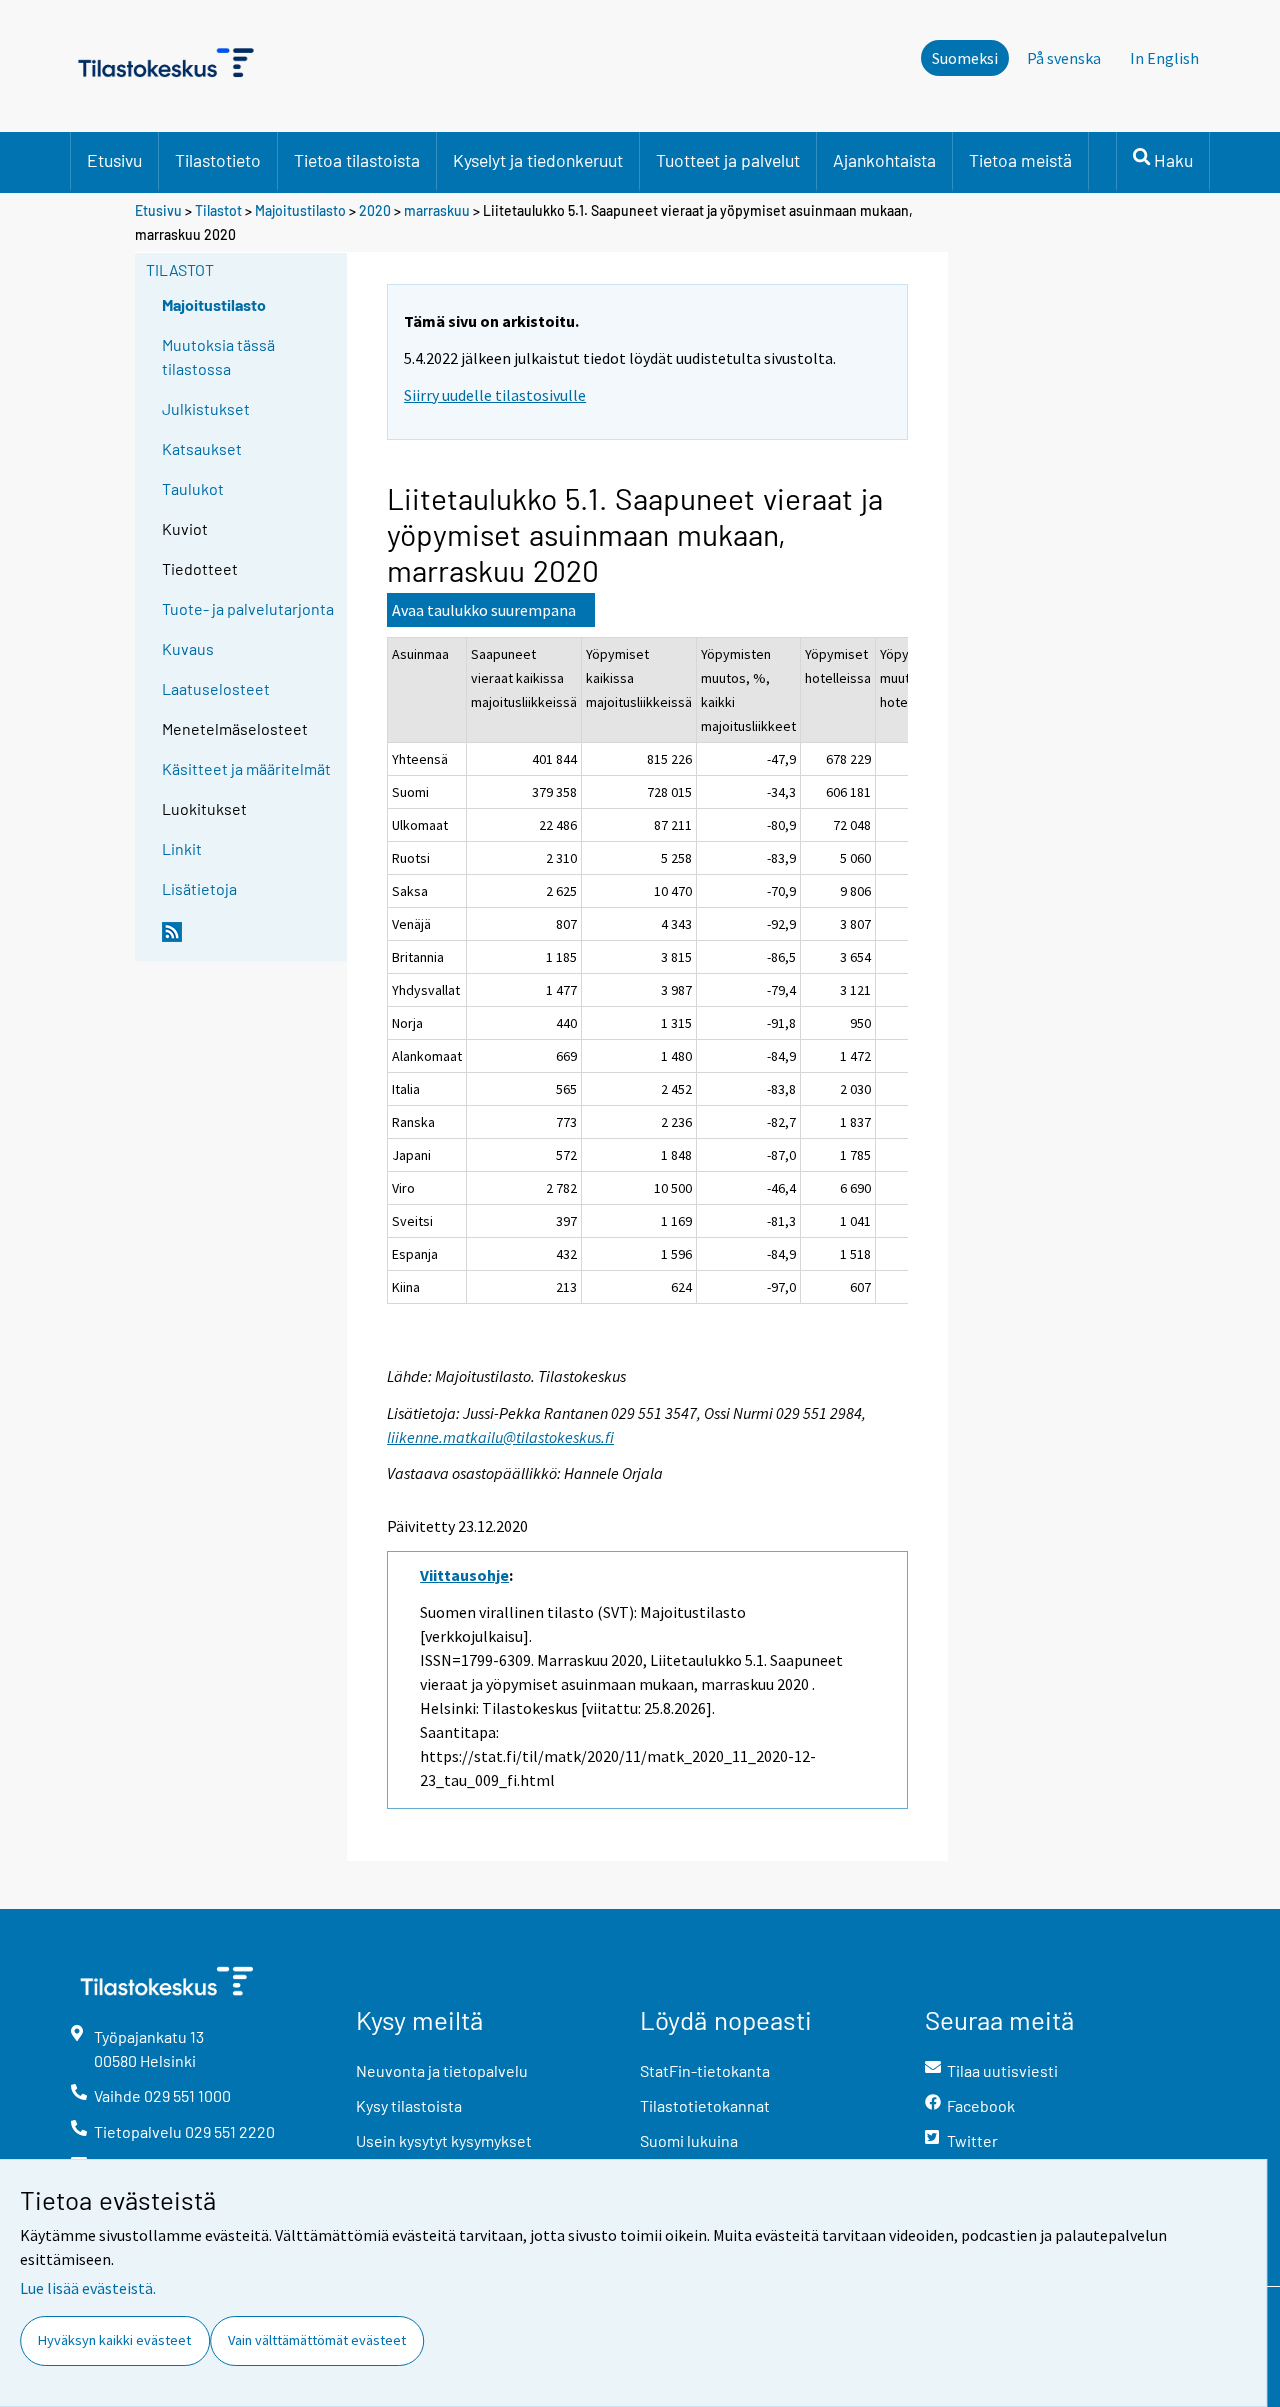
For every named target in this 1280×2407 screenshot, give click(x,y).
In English (1164, 58)
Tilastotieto (218, 160)
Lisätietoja (199, 888)
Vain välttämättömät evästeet (317, 2340)
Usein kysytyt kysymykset (444, 2140)
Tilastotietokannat (705, 2105)
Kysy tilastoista (409, 2105)
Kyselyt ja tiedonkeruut (538, 160)
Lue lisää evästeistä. (88, 2288)
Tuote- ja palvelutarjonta (248, 608)
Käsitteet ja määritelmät (246, 768)
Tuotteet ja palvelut (728, 160)
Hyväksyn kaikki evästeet (114, 2340)
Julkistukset (206, 408)
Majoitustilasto (300, 210)
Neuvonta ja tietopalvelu (442, 2070)
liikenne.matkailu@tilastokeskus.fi (500, 1437)
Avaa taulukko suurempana (484, 610)
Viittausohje (464, 1575)
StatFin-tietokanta (705, 2070)
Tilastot (218, 210)
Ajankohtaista (884, 160)
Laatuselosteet (216, 688)
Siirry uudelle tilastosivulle (495, 395)
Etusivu (114, 160)
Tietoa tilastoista (357, 160)
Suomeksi (965, 58)
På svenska (1064, 58)
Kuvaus (188, 648)
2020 (375, 210)
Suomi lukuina (689, 2140)
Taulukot (193, 488)
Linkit (182, 848)
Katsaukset (202, 448)
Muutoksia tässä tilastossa (218, 356)
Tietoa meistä (1020, 160)
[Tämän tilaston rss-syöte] (250, 940)
